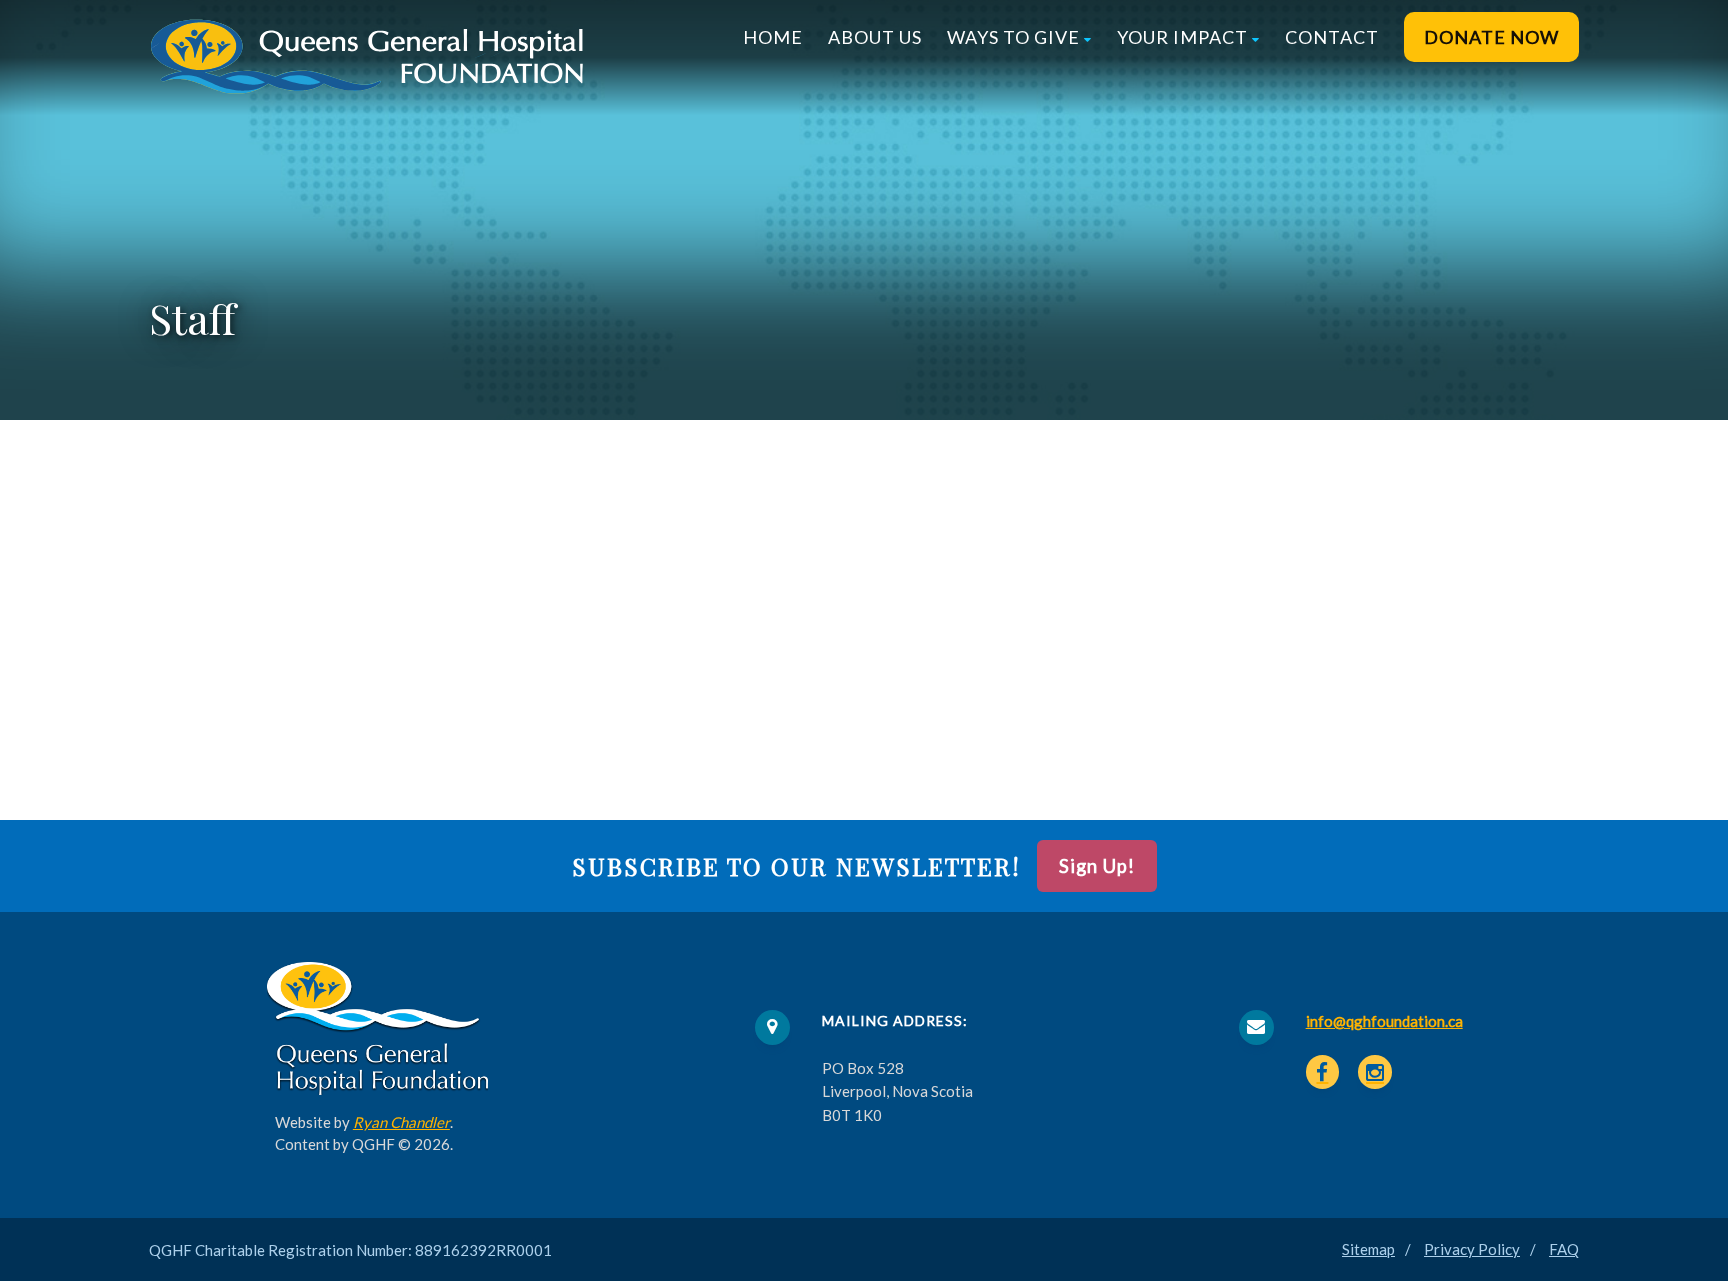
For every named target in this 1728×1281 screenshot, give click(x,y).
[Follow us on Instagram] (1375, 1072)
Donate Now (1491, 37)
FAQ (1564, 1249)
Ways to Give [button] (1013, 37)
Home (773, 37)
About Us (875, 37)
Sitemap (1368, 1249)
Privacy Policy (1472, 1249)
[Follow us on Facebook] (1323, 1072)
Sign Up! (1097, 866)
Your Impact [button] (1182, 37)
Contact (1332, 37)
